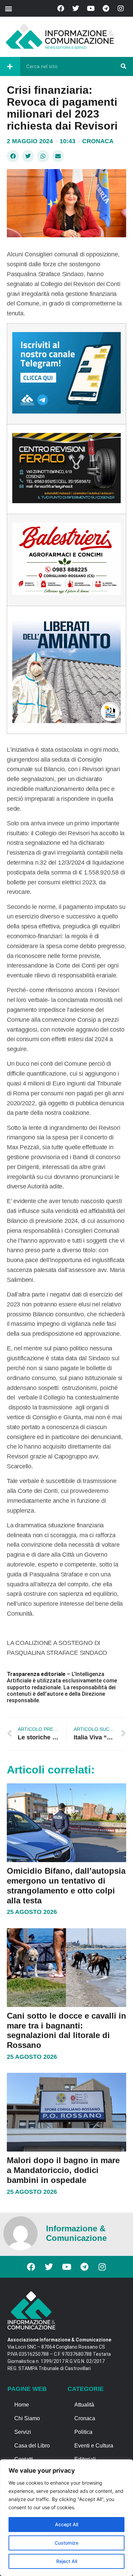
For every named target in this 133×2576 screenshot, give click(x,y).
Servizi (23, 2432)
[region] (66, 2518)
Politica (83, 2432)
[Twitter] (76, 9)
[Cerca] (123, 66)
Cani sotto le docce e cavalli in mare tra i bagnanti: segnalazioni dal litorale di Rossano (66, 2030)
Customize (66, 2543)
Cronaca (98, 141)
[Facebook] (61, 9)
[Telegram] (106, 9)
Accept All (66, 2524)
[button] (8, 8)
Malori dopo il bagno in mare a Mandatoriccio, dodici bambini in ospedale (63, 2170)
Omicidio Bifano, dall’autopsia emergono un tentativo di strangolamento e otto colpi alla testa (66, 1885)
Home (22, 2405)
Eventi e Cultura (94, 2446)
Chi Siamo (27, 2418)
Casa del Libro (32, 2446)
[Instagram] (121, 9)
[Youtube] (91, 9)
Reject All (67, 2561)
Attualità (84, 2405)
